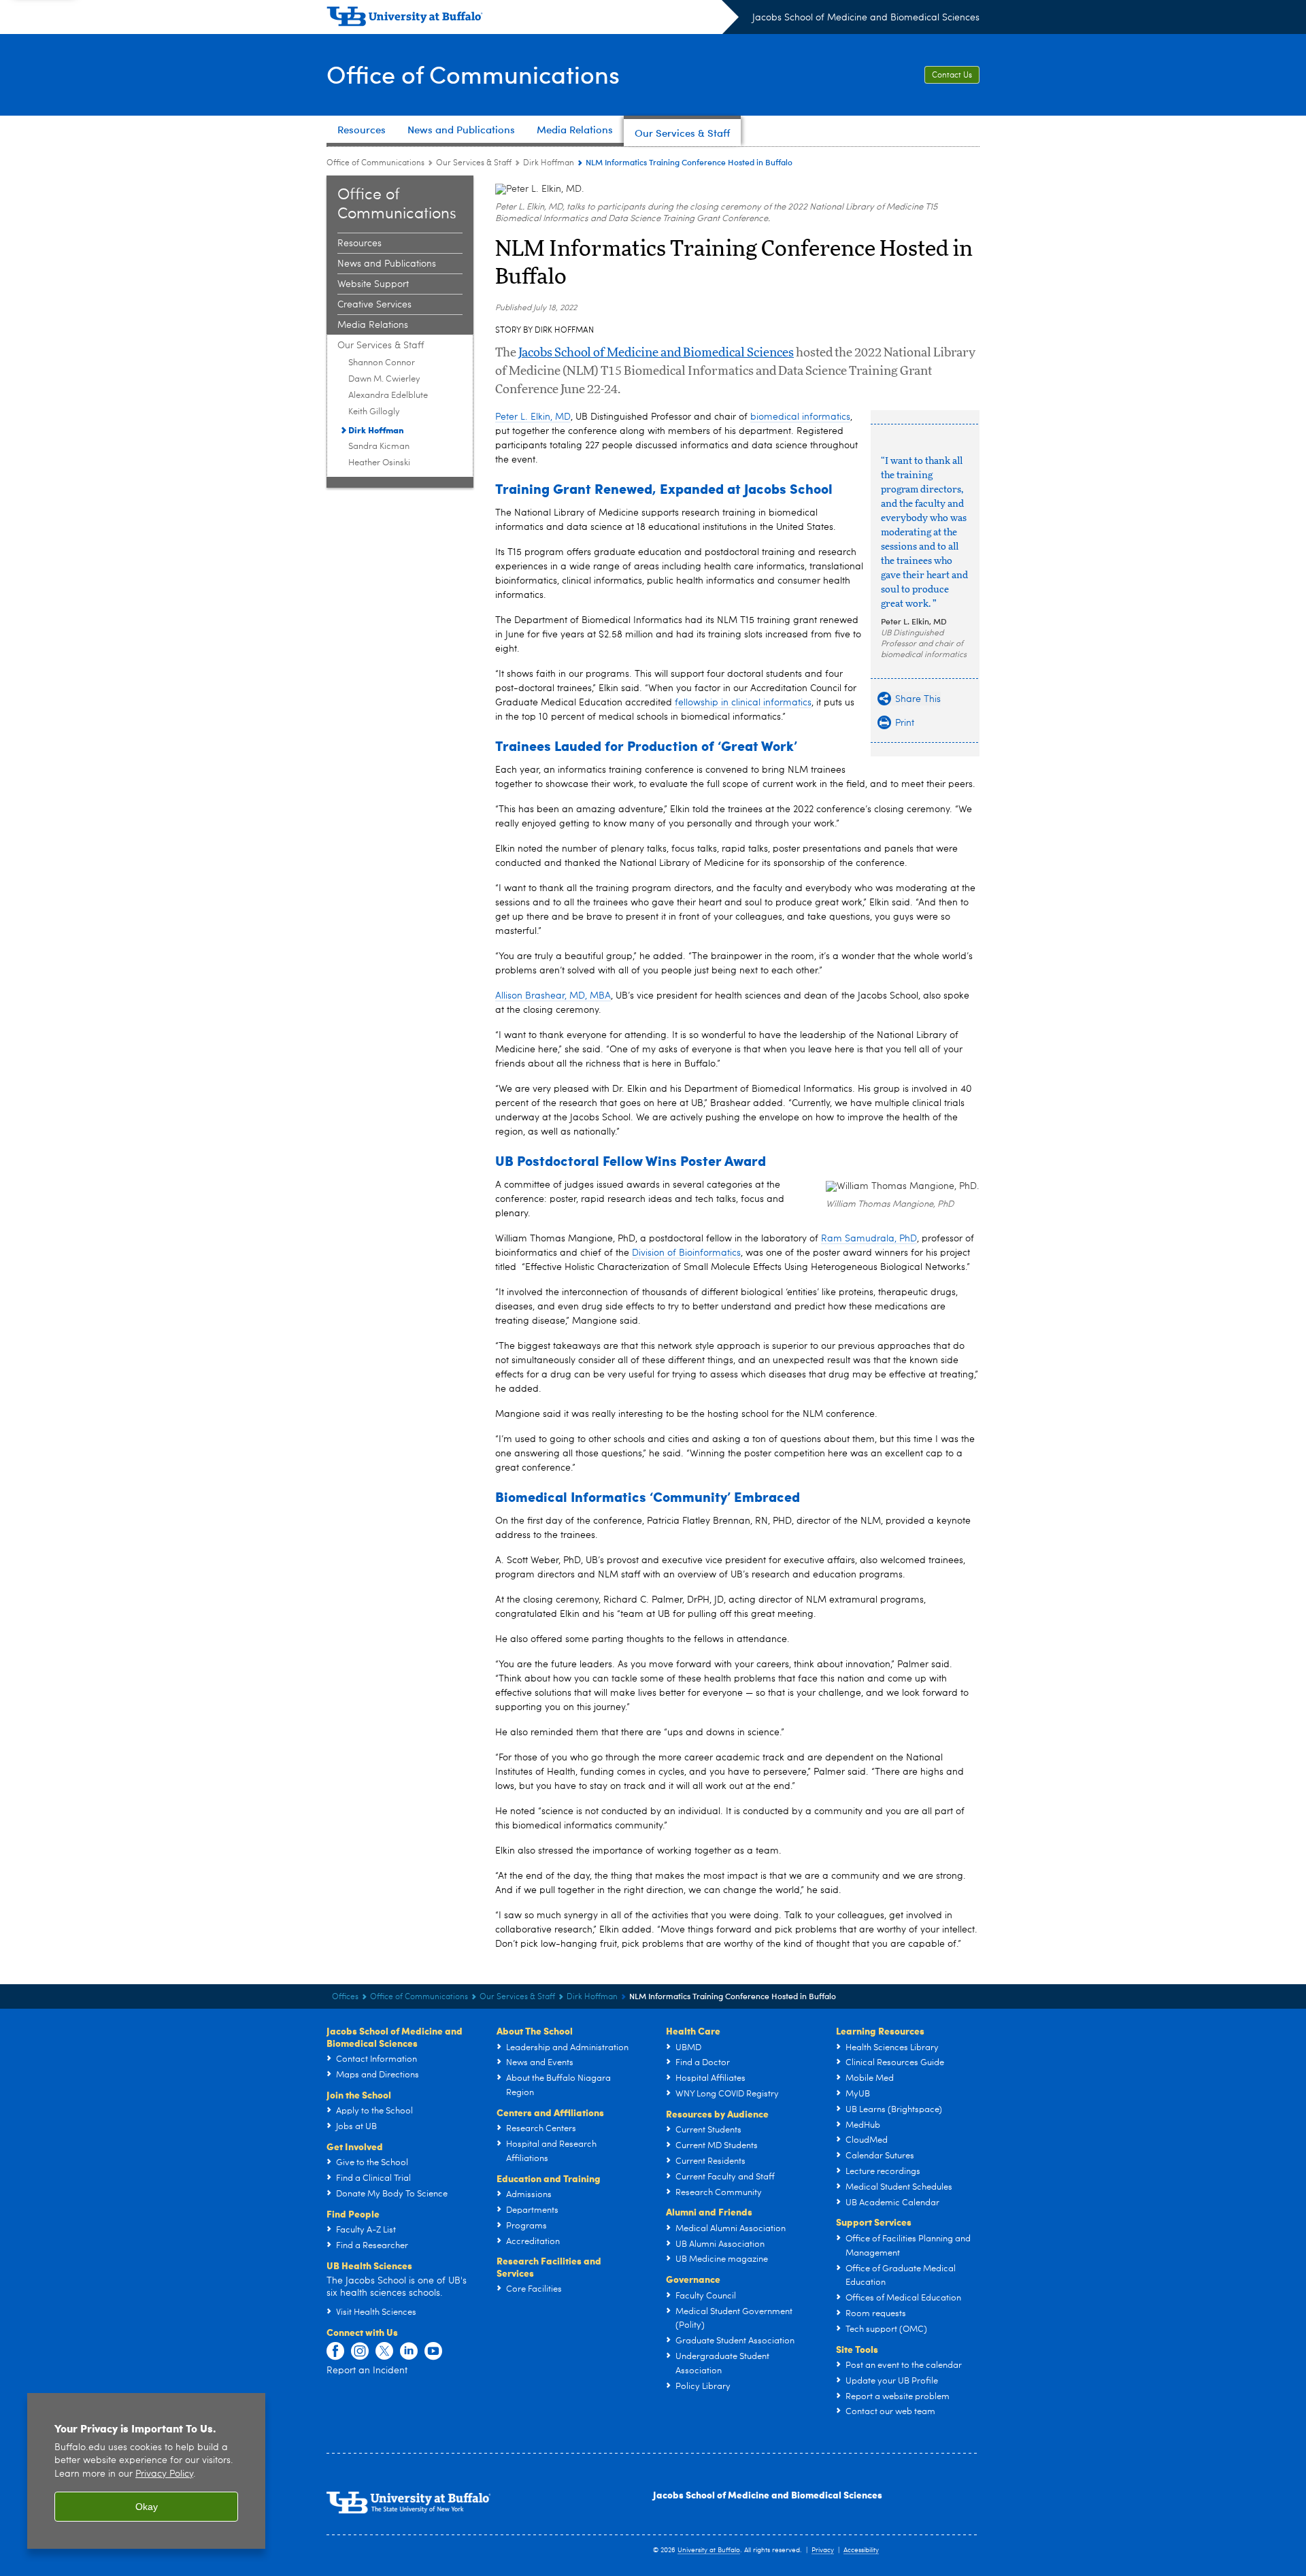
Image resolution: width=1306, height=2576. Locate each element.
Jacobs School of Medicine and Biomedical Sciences (866, 18)
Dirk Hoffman (549, 163)
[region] (146, 2471)
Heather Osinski (379, 463)
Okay (147, 2507)
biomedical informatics (800, 417)
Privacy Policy (164, 2474)
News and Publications (387, 264)
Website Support (373, 284)
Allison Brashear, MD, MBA (553, 996)
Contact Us (952, 76)
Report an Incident (367, 2371)
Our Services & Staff (474, 163)
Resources (359, 244)
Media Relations (373, 325)
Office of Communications (473, 74)
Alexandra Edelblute (388, 396)
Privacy (823, 2550)
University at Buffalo (709, 2550)
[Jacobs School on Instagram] (360, 2352)
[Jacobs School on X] (384, 2352)
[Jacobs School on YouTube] (433, 2352)
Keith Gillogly (374, 412)
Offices (345, 1997)
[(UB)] (533, 19)
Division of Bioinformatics (686, 1253)
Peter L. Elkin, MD (914, 621)
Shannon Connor (382, 363)
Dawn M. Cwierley (384, 379)
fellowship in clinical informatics (743, 703)
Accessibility (861, 2550)
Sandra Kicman (379, 447)
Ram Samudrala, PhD (869, 1239)
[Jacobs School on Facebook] (335, 2352)
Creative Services (374, 305)
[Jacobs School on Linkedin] (409, 2352)
